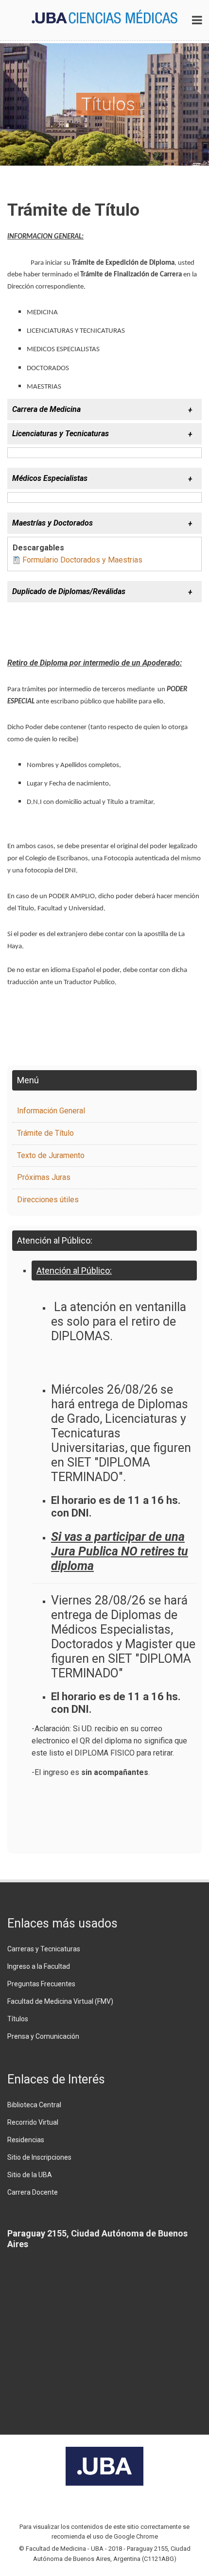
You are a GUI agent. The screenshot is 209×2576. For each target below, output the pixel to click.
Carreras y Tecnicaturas (44, 1949)
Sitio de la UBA (30, 2175)
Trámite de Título (45, 1133)
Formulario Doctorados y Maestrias (82, 560)
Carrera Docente (33, 2192)
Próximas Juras (44, 1177)
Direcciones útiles (48, 1200)
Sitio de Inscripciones (39, 2157)
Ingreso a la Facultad (39, 1966)
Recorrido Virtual (33, 2122)
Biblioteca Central (34, 2105)
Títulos (18, 2019)
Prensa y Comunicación (43, 2036)
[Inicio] (104, 16)
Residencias (26, 2140)
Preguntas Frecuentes (41, 1984)
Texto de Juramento (51, 1155)
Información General (51, 1111)
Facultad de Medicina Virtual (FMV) (60, 2001)
